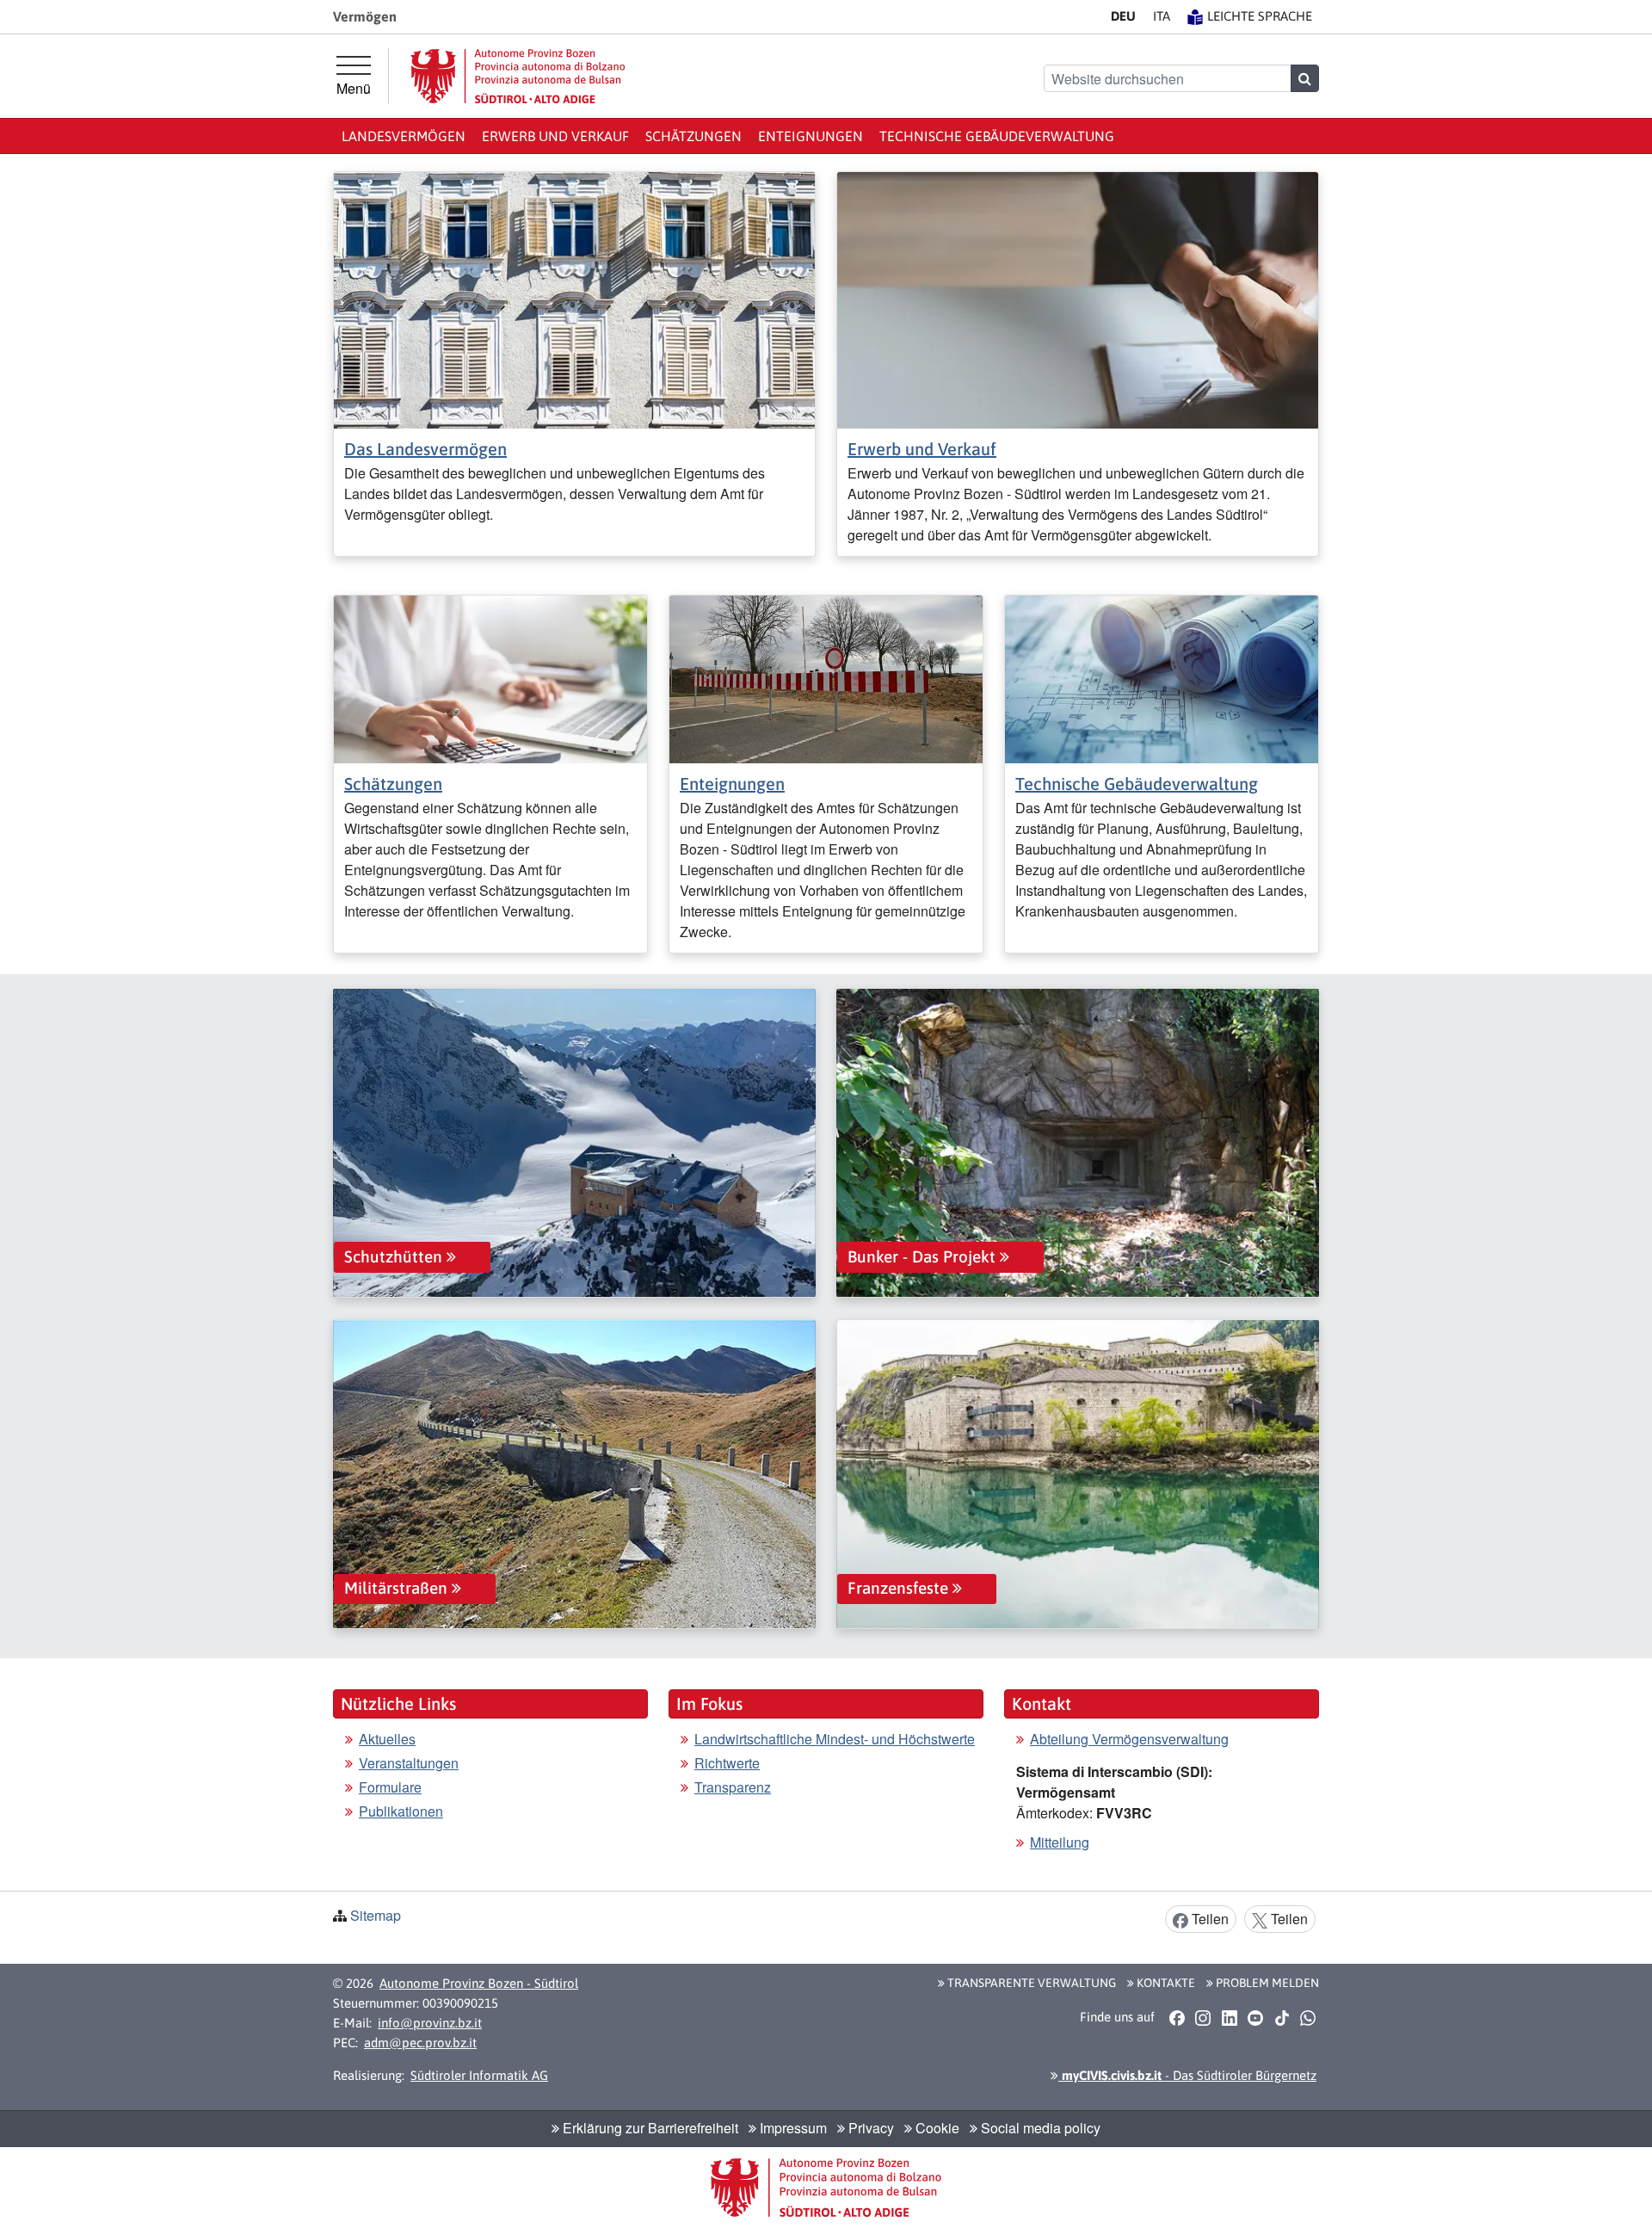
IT (1162, 16)
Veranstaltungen (409, 1763)
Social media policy (1039, 2128)
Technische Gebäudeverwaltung (997, 136)
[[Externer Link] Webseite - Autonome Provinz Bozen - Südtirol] (518, 76)
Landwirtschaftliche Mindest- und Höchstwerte (835, 1739)
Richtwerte (727, 1763)
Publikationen (401, 1811)
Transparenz (733, 1787)
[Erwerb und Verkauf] (1078, 298)
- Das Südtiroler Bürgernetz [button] (1187, 2075)
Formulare (390, 1787)
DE (1123, 16)
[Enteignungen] (826, 678)
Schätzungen (693, 136)
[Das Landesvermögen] (574, 298)
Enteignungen (811, 136)
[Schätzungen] (490, 678)
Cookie (936, 2128)
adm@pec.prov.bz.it (420, 2043)
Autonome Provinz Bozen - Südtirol (479, 1983)
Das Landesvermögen (425, 449)
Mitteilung (1060, 1842)
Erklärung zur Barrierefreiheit (649, 2128)
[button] (1177, 2018)
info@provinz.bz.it (430, 2023)
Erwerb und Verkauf (555, 136)
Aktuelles (387, 1739)
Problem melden (1266, 1983)
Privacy (869, 2128)
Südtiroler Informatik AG (479, 2075)
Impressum (792, 2128)
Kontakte (1165, 1983)
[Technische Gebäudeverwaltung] (1162, 678)
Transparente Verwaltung (1030, 1983)
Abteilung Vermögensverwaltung (1129, 1739)
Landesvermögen (404, 136)
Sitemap (376, 1915)
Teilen (1208, 1919)
